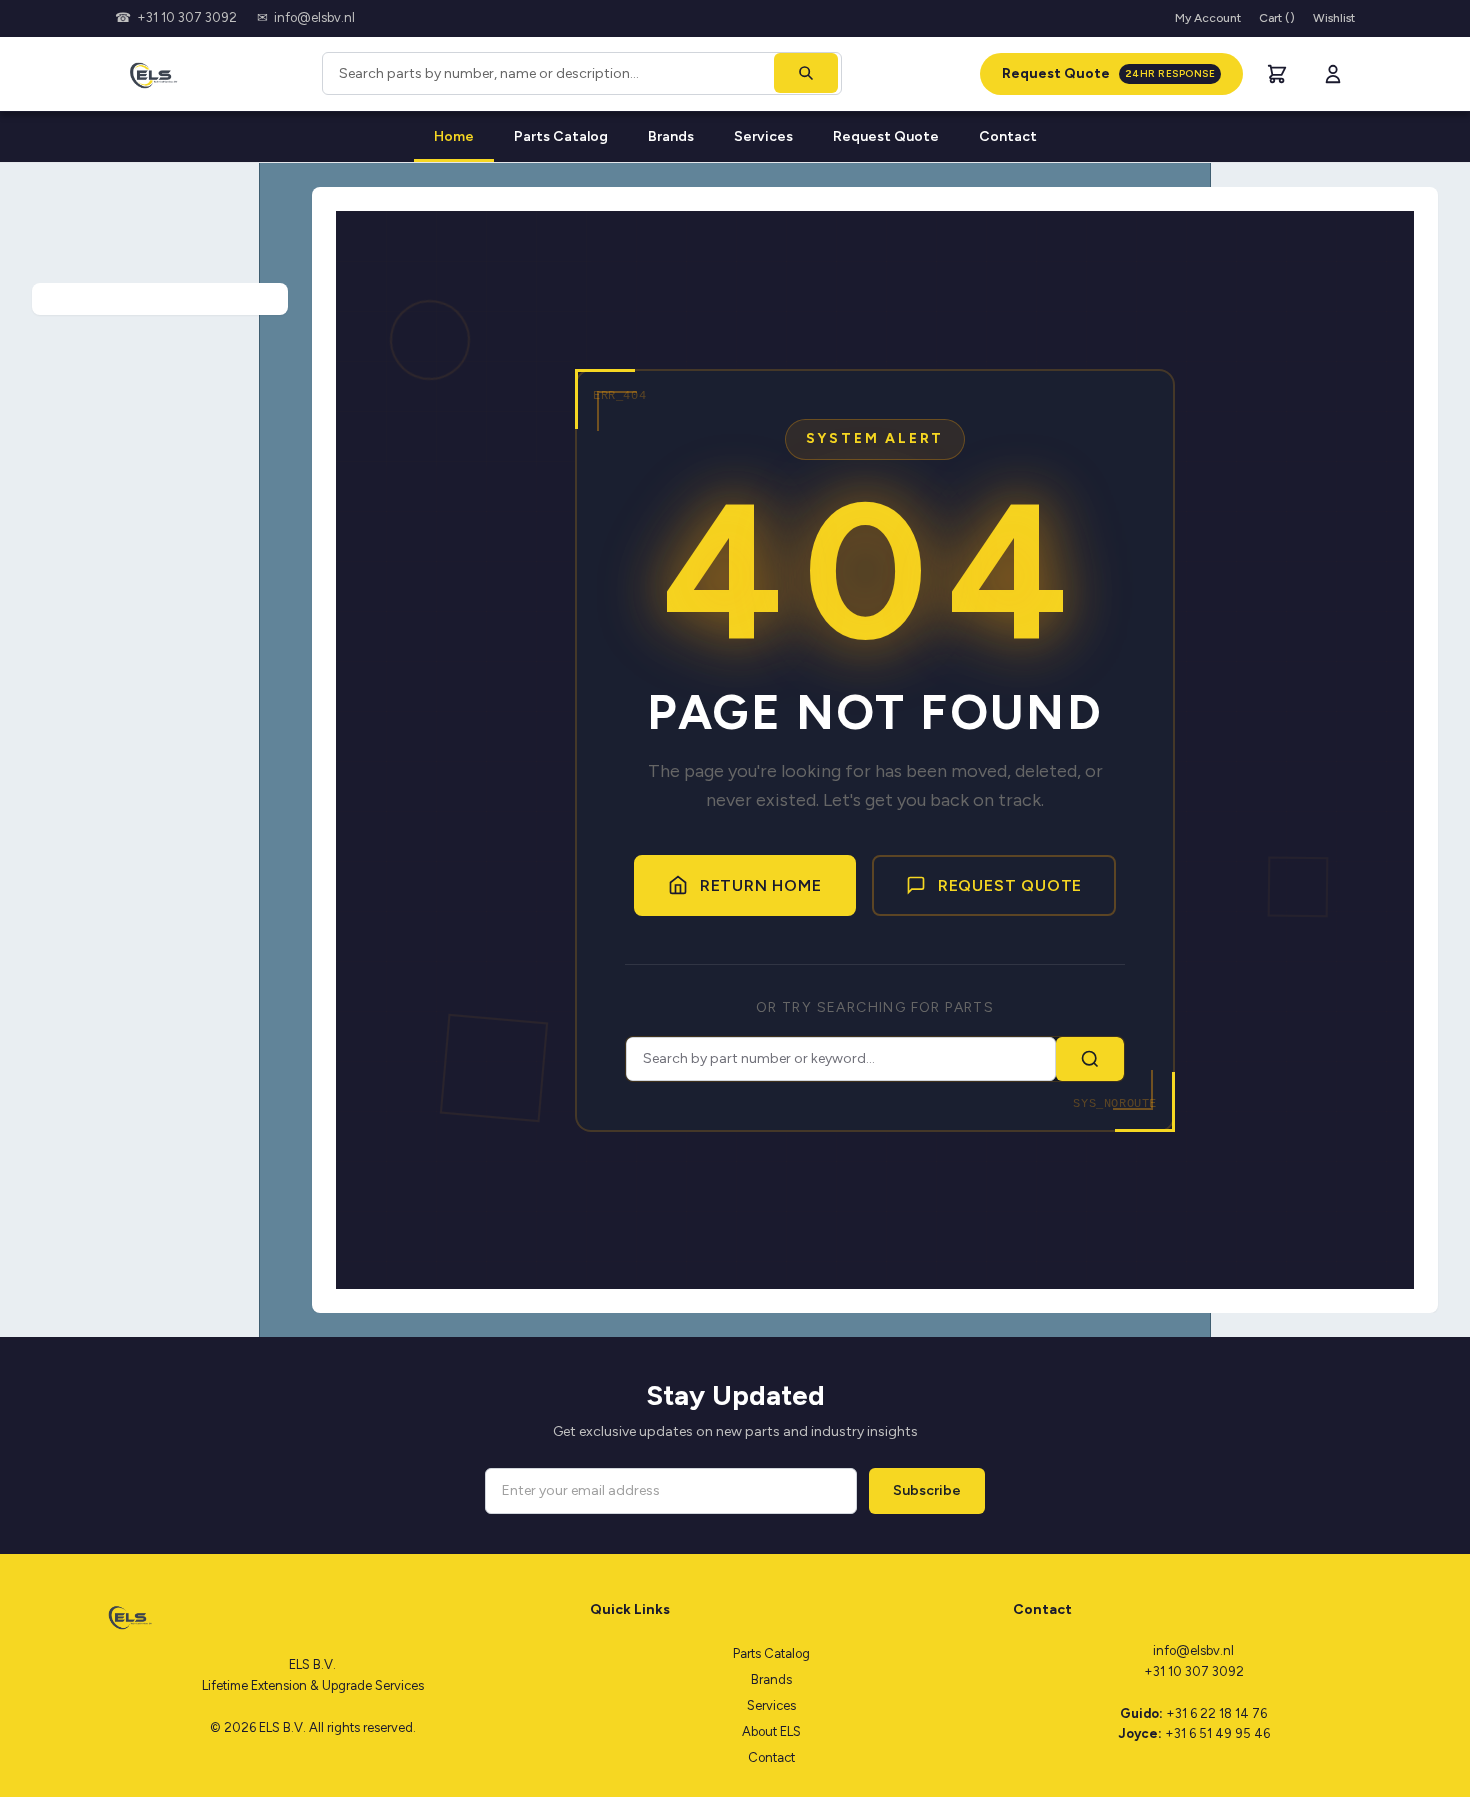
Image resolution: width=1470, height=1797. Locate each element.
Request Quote (1109, 73)
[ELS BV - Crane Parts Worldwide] (149, 74)
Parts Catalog (561, 136)
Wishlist (1334, 18)
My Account (1208, 18)
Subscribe (927, 1490)
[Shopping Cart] (1277, 74)
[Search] (806, 73)
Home (454, 136)
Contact (1008, 136)
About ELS (771, 1731)
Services (763, 136)
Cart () (1277, 18)
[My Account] (1333, 74)
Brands (671, 136)
